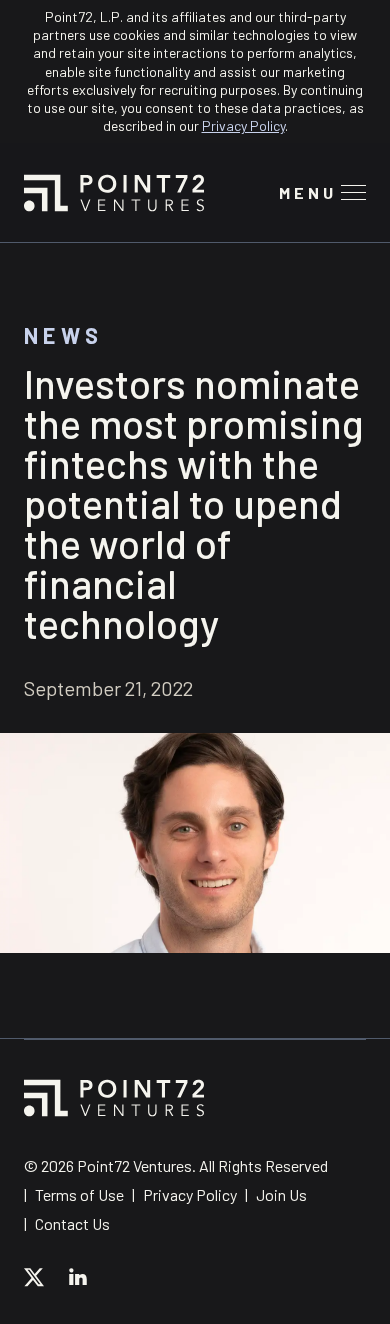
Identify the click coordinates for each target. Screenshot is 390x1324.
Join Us (281, 1194)
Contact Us (72, 1223)
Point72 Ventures (114, 193)
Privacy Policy (243, 125)
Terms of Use (79, 1194)
